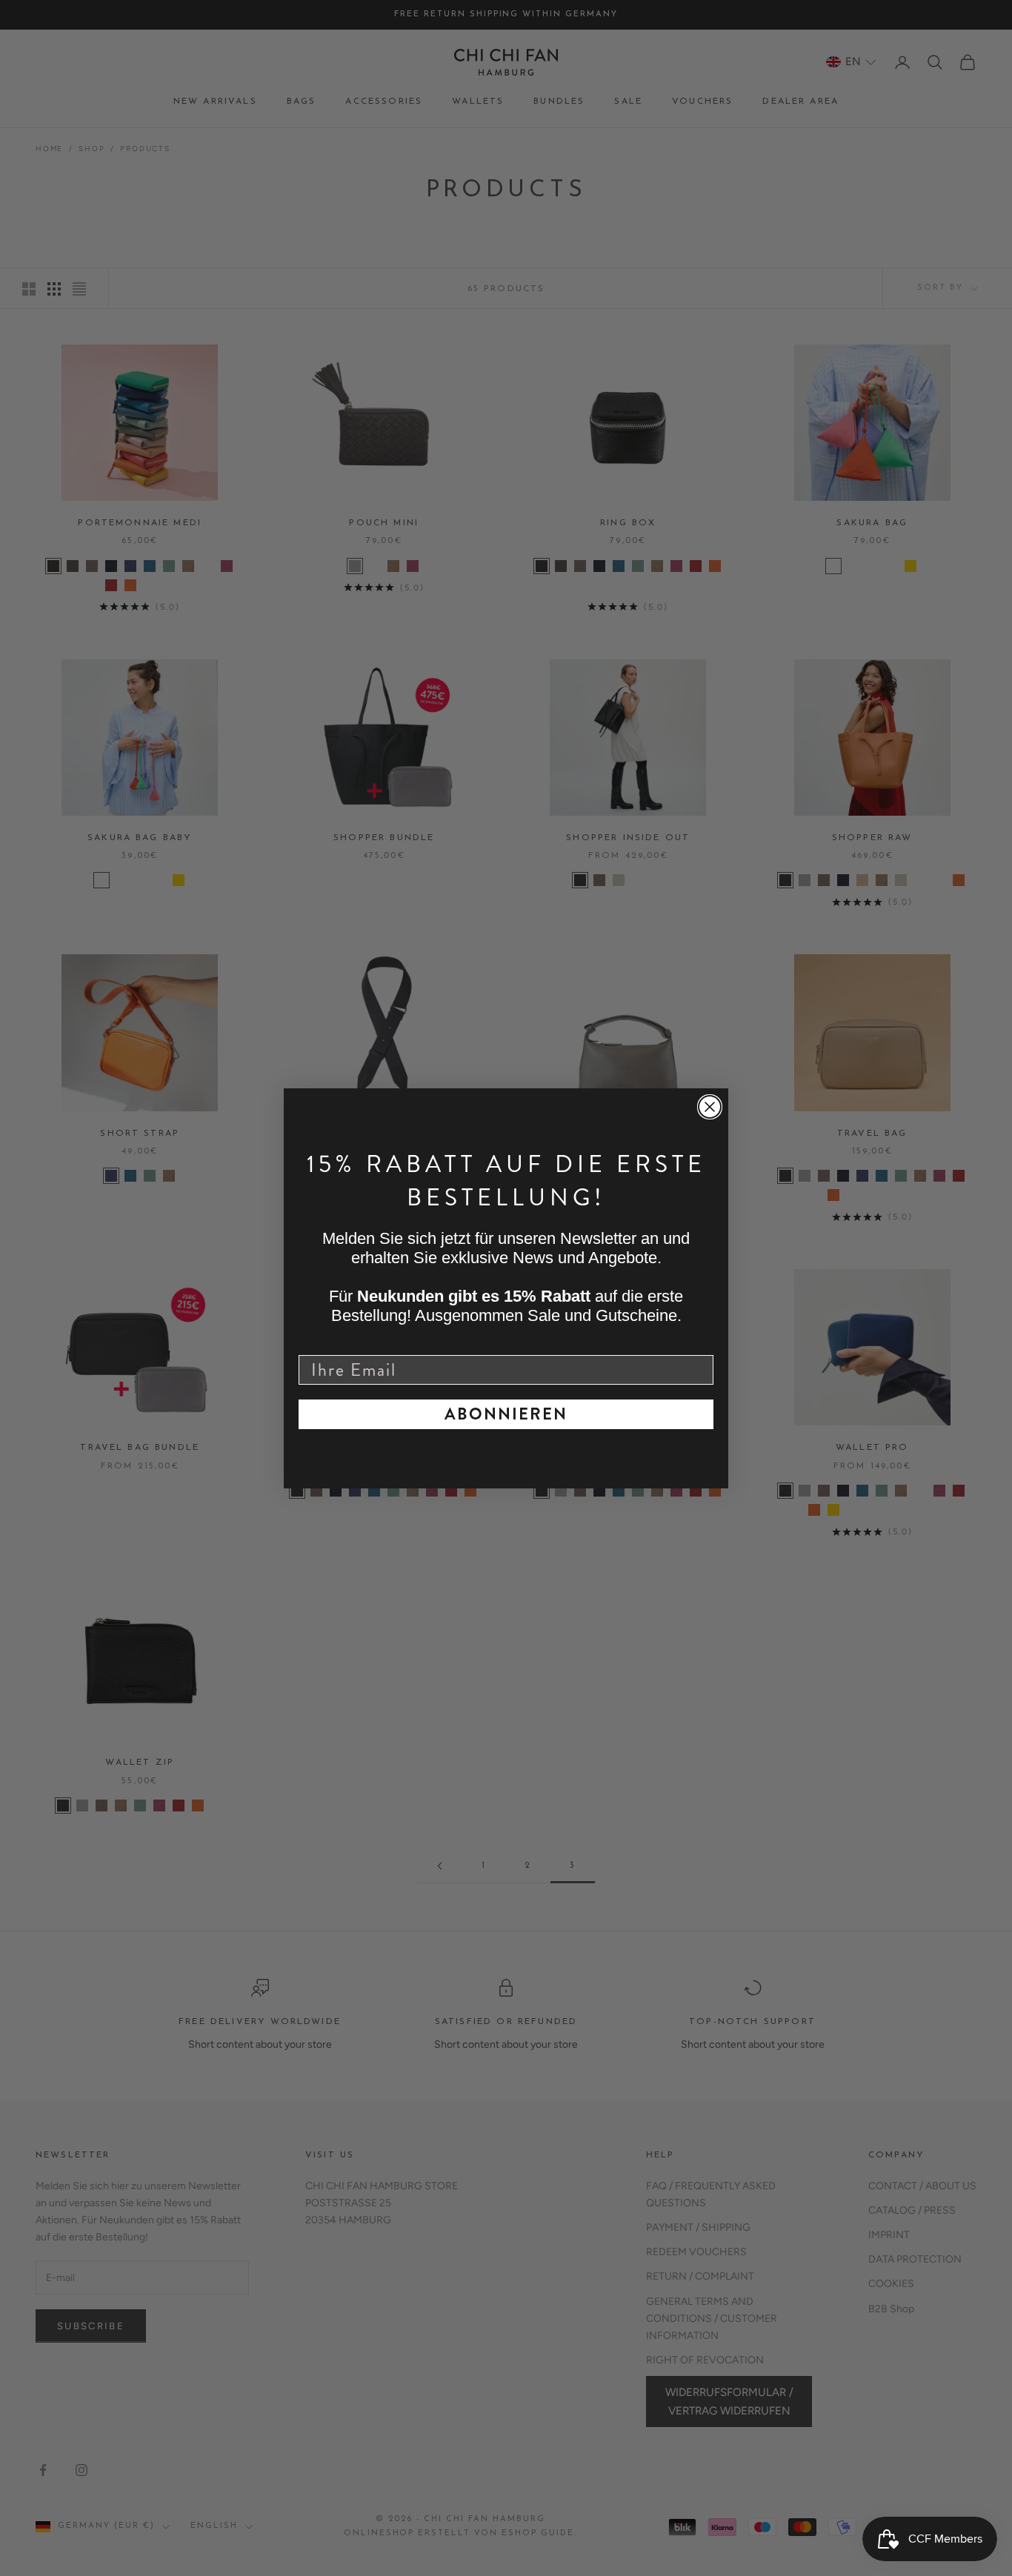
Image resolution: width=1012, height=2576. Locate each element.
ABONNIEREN (506, 1414)
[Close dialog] (710, 1107)
